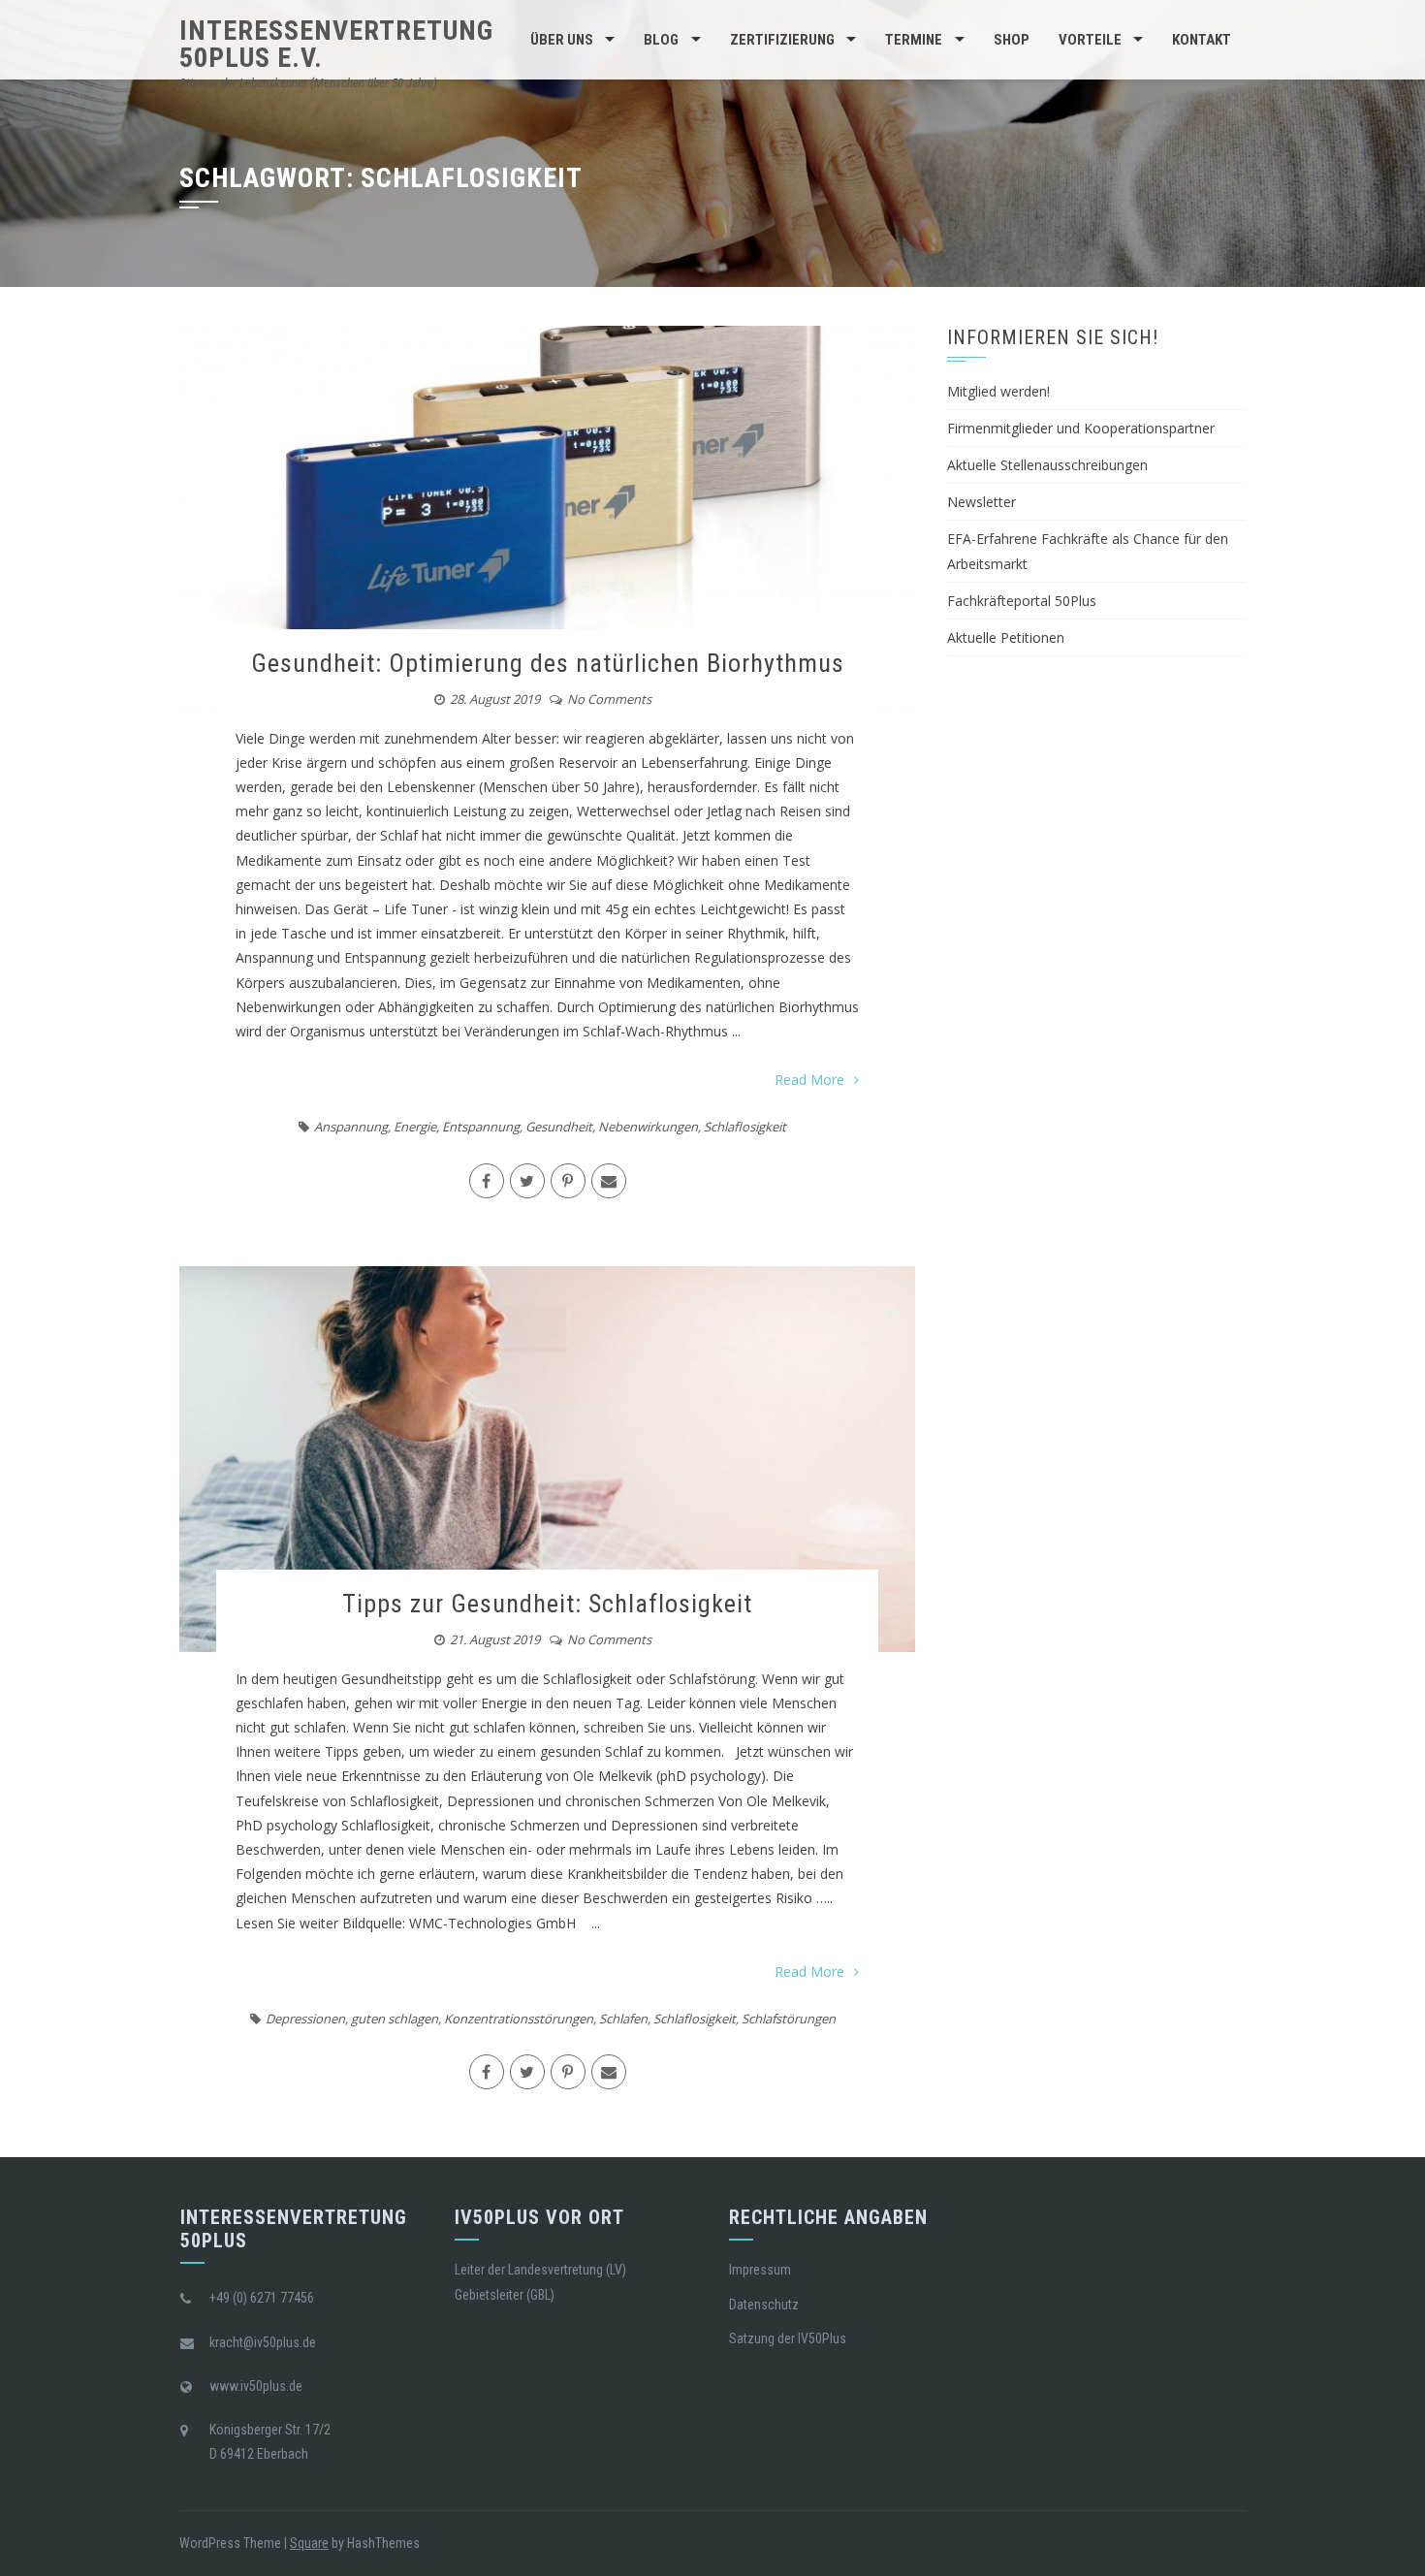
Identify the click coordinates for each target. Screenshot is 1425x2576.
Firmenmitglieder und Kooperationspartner (1081, 428)
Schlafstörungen (789, 2019)
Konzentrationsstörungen (519, 2019)
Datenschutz (764, 2305)
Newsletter (982, 502)
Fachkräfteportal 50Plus (1022, 601)
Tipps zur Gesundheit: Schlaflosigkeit (547, 1604)
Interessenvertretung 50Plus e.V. (336, 44)
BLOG (661, 40)
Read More (809, 1080)
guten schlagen (395, 2019)
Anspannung (351, 1127)
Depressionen (305, 2019)
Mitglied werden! (998, 391)
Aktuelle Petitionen (1006, 637)
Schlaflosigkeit (745, 1127)
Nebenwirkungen (648, 1127)
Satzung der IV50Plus (788, 2338)
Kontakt (1202, 40)
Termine (914, 40)
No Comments (609, 699)
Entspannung (481, 1127)
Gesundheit (559, 1127)
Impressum (760, 2270)
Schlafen (623, 2019)
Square (309, 2543)
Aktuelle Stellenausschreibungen (1047, 465)
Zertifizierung (782, 40)
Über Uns (562, 40)
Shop (1012, 40)
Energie (415, 1127)
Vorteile (1090, 40)
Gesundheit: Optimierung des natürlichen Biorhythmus (548, 663)
